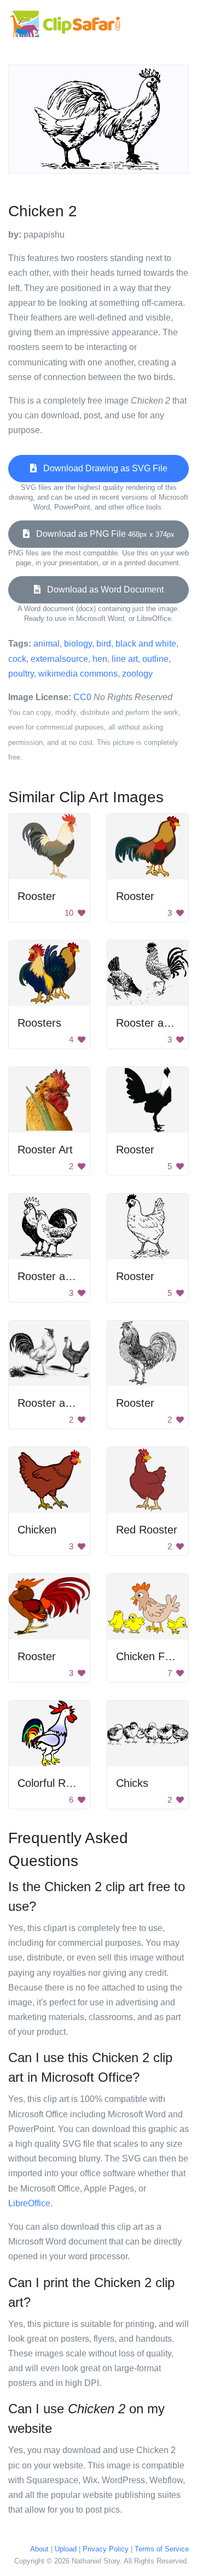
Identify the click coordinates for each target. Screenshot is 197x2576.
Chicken (37, 1530)
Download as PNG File (102, 534)
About (39, 2549)
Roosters (39, 1023)
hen (100, 659)
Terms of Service (162, 2549)
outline (155, 659)
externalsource (59, 659)
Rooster (37, 896)
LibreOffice (29, 2203)
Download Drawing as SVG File (102, 468)
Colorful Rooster (57, 1783)
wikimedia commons (78, 674)
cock (17, 659)
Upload (66, 2549)
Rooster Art (45, 1150)
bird (104, 644)
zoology (137, 674)
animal (47, 644)
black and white (146, 644)
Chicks (132, 1783)
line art (125, 659)
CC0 (82, 697)
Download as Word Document (102, 590)
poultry (21, 674)
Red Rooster (147, 1530)
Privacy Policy (106, 2549)
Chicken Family (153, 1656)
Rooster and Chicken (68, 1276)
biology (78, 644)
